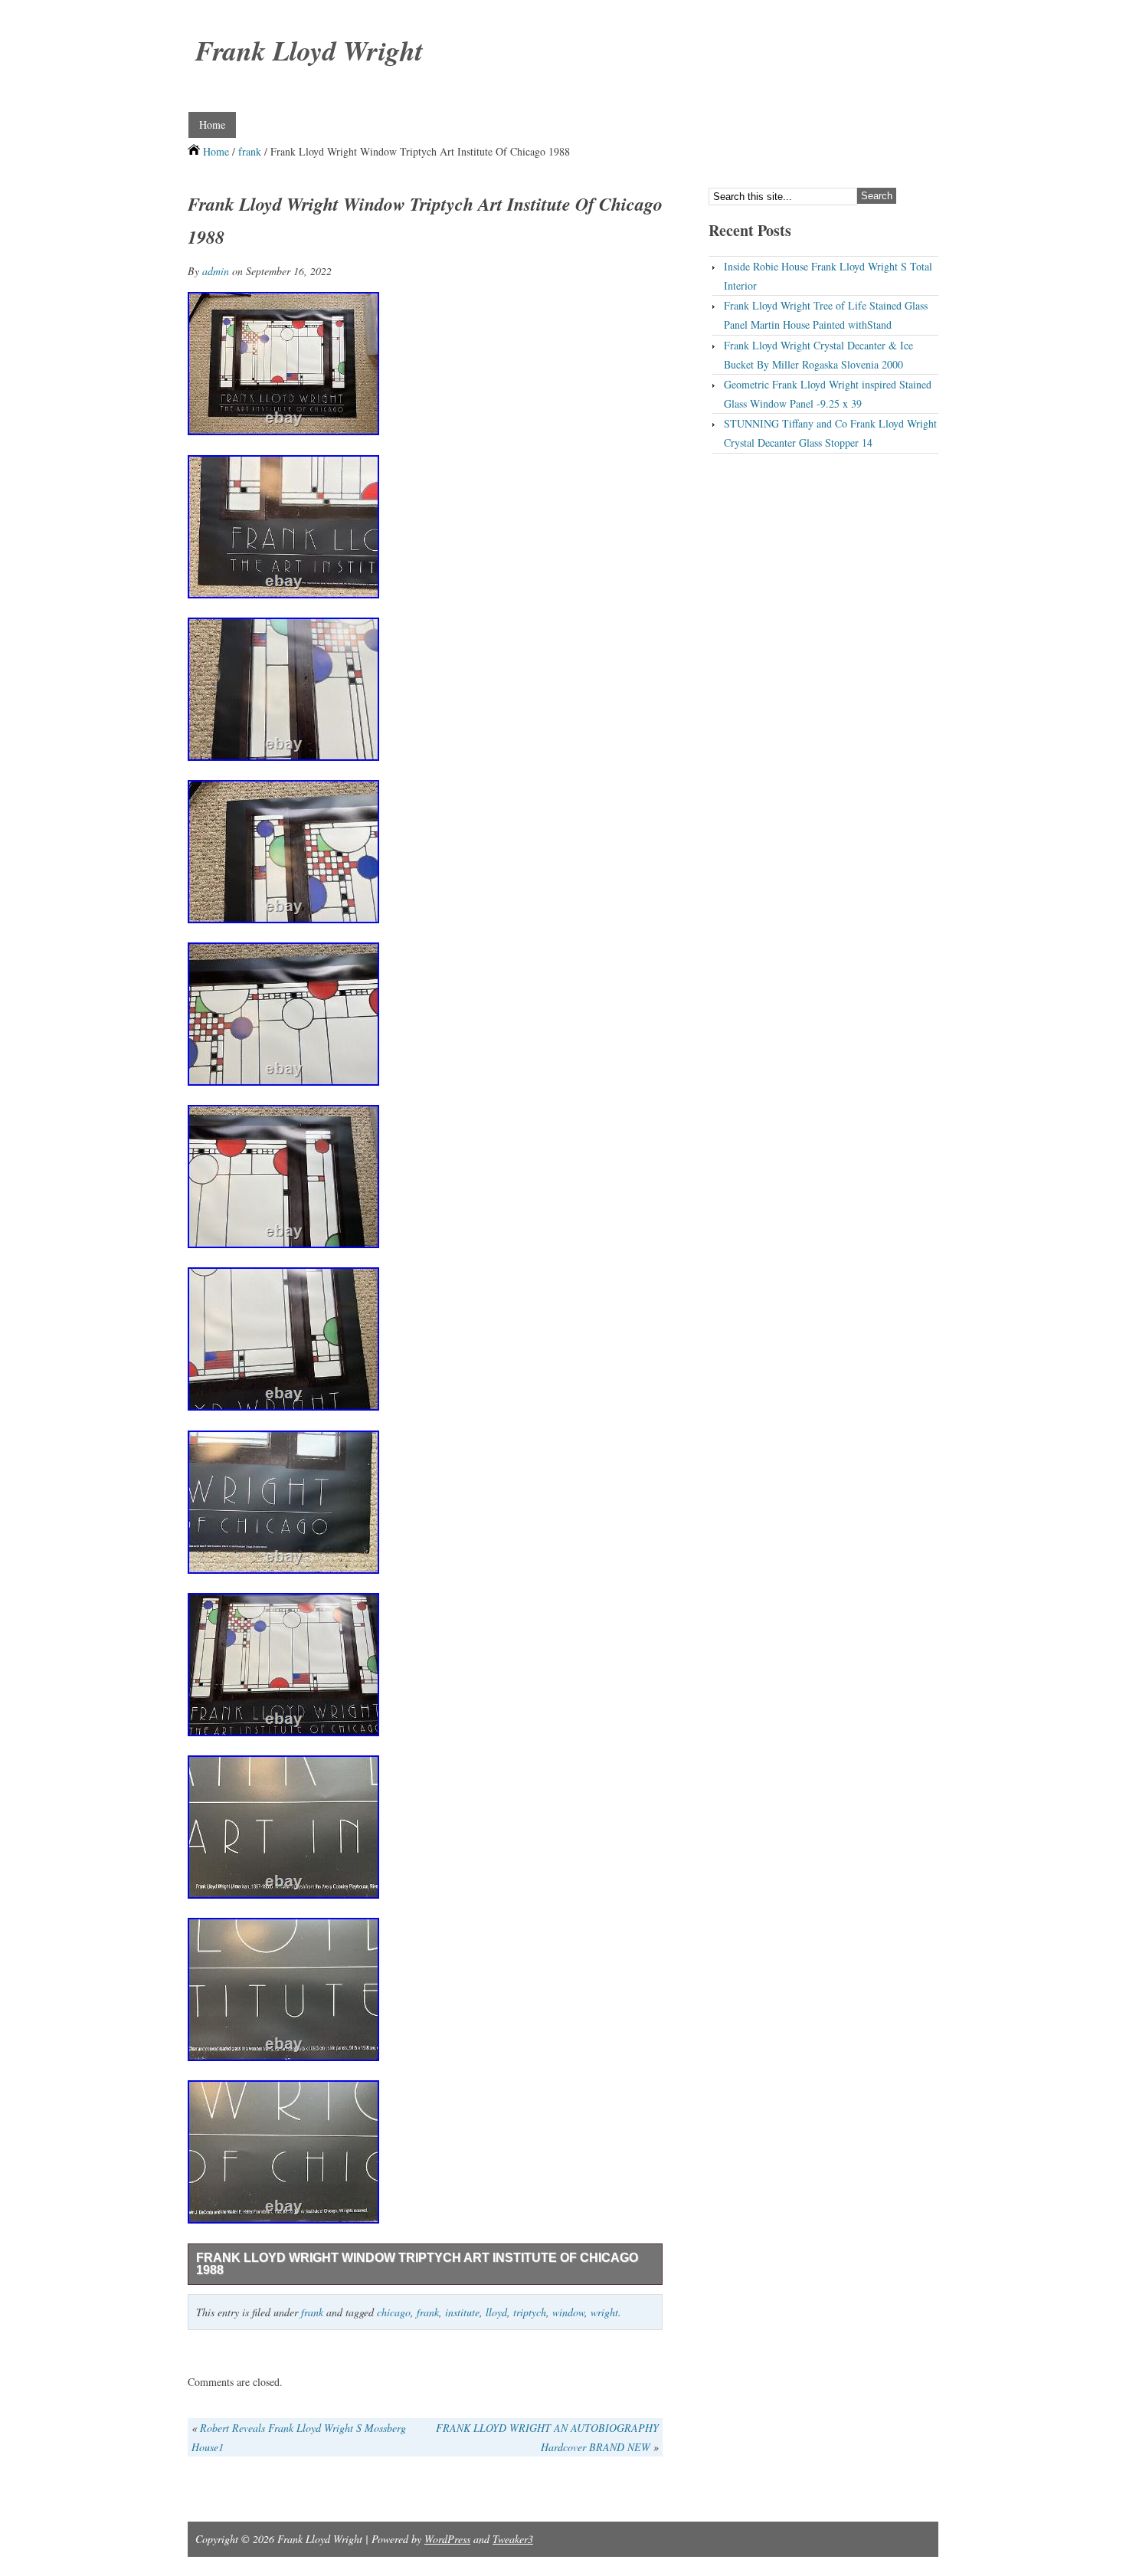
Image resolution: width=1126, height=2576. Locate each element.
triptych (530, 2312)
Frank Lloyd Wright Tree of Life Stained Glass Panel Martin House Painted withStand (826, 315)
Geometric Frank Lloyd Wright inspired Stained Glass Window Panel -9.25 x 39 (828, 394)
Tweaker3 (513, 2539)
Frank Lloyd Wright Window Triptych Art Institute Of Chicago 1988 (417, 2264)
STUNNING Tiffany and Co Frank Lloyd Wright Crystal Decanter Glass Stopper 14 (830, 433)
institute (462, 2312)
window (568, 2312)
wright (604, 2312)
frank (250, 151)
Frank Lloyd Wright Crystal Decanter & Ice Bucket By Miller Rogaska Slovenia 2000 (818, 355)
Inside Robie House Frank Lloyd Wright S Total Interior (828, 276)
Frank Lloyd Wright (309, 50)
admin (216, 271)
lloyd (496, 2312)
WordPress (447, 2539)
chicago (394, 2312)
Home (212, 125)
